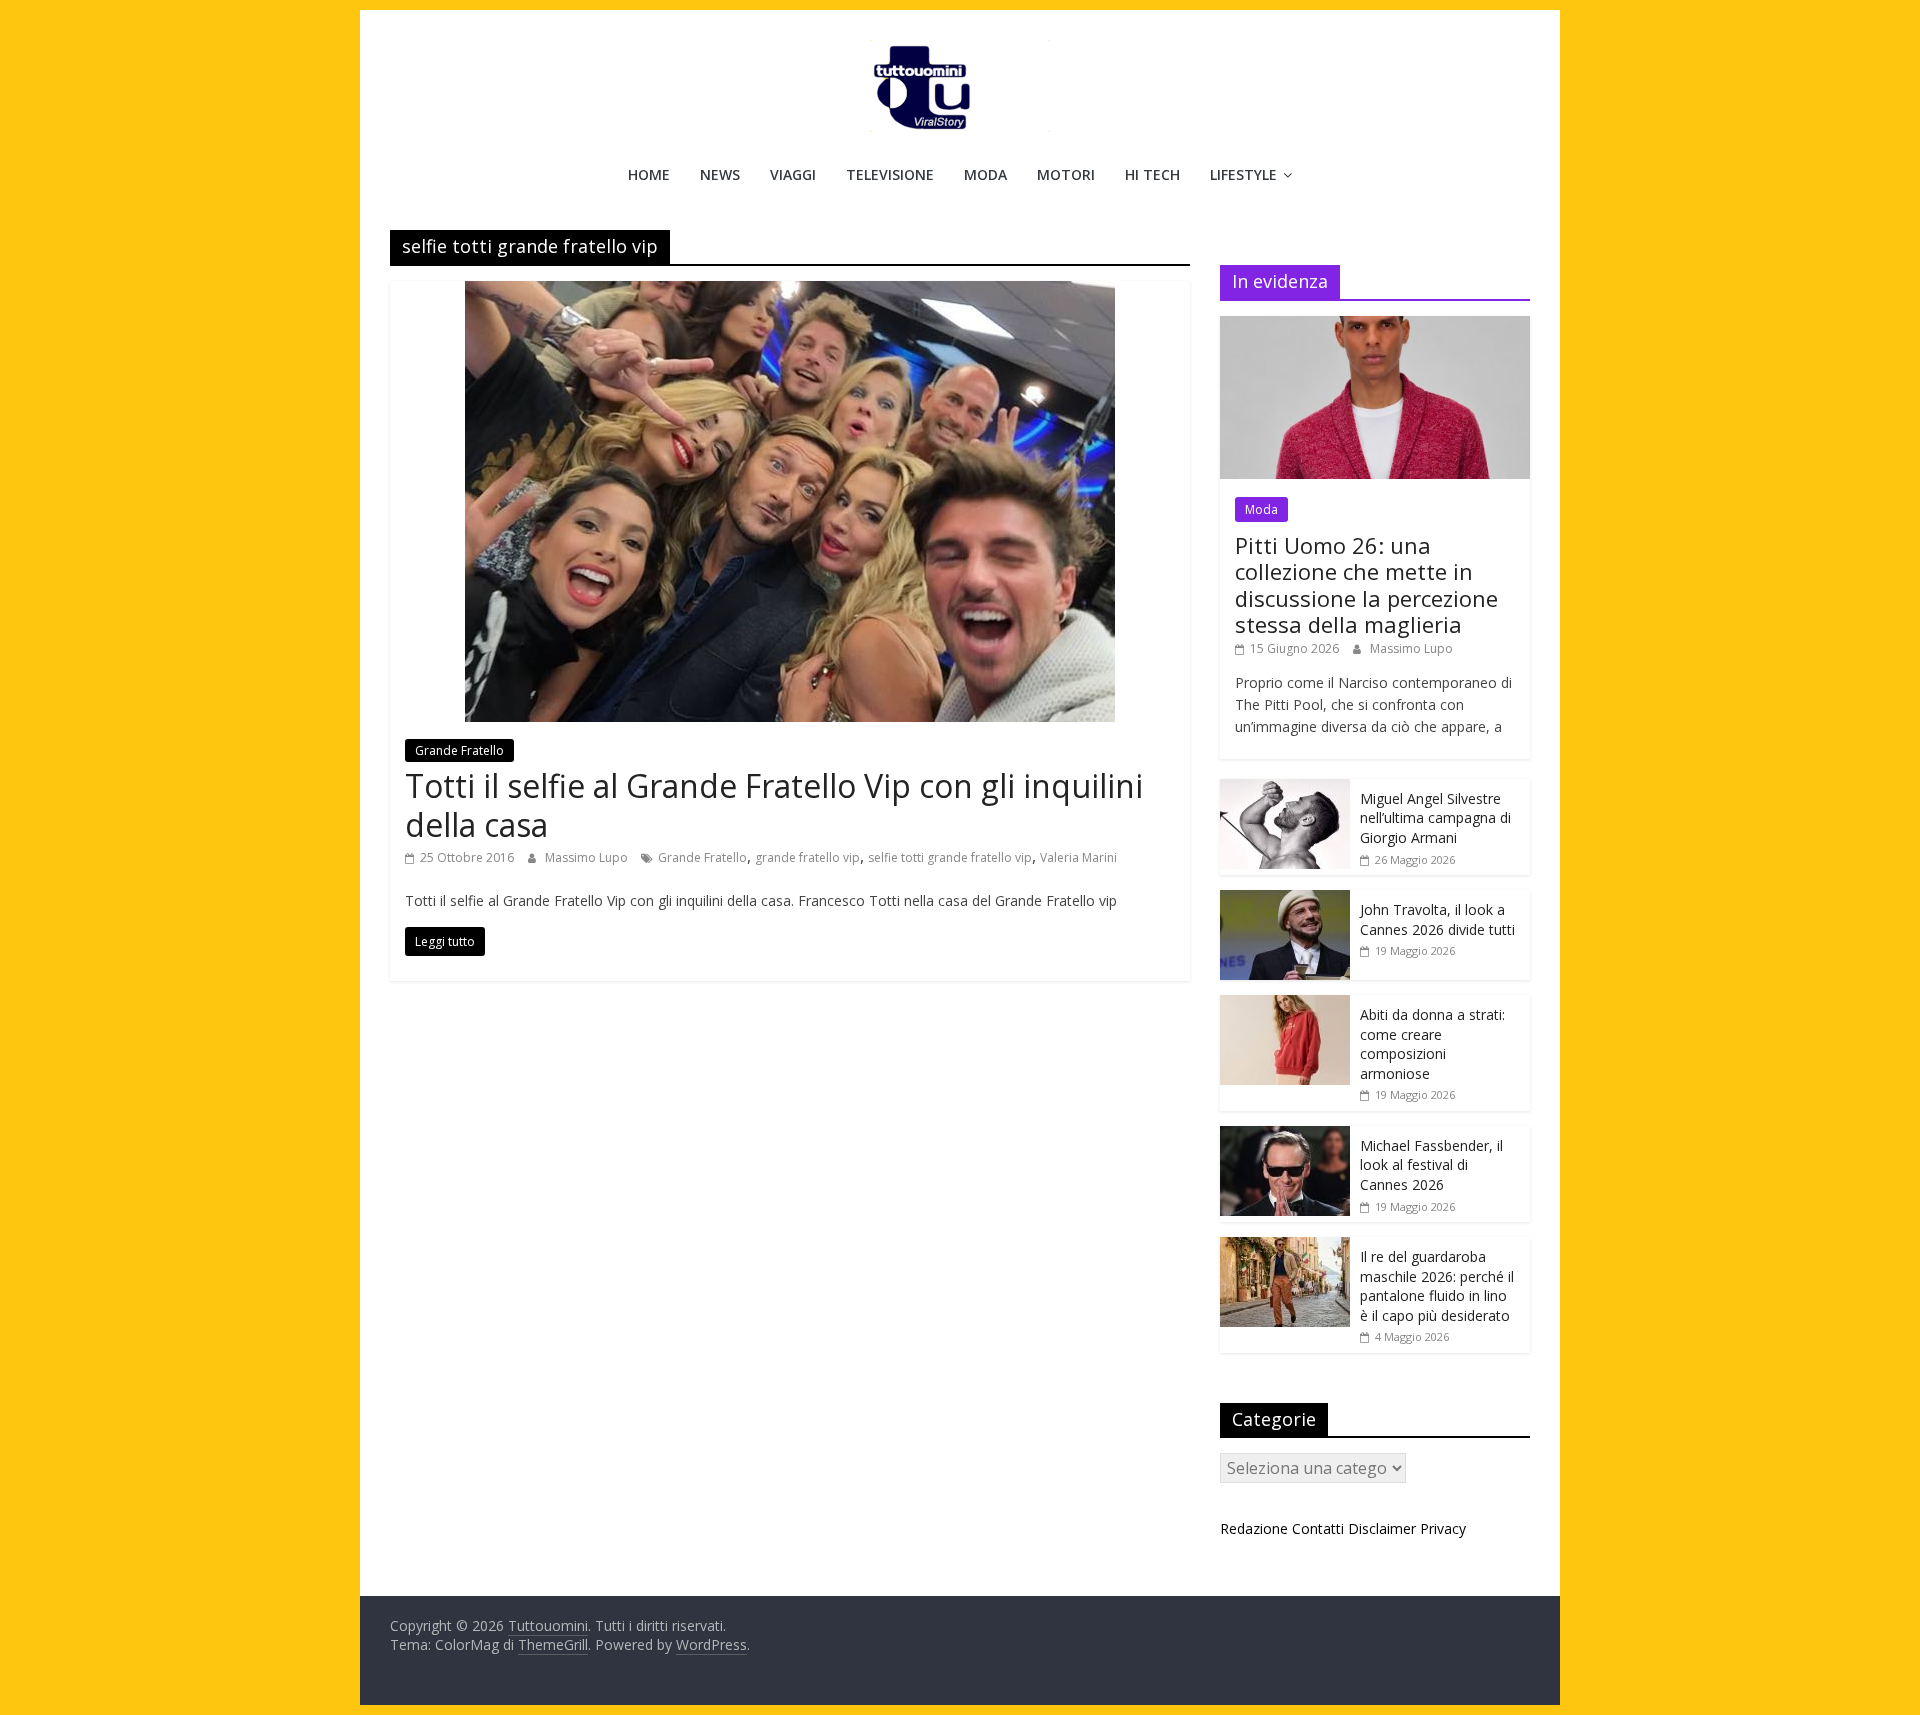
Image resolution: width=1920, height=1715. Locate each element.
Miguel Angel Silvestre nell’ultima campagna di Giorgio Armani (1435, 818)
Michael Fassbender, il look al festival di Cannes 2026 (1431, 1165)
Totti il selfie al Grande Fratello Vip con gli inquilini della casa (774, 804)
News (720, 174)
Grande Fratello (459, 750)
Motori (1066, 174)
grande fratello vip (807, 857)
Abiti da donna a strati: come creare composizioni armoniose (1432, 1044)
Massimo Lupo (588, 857)
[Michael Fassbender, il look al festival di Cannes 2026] (1285, 1136)
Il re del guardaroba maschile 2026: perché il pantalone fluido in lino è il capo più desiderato (1437, 1286)
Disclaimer (1382, 1528)
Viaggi (793, 174)
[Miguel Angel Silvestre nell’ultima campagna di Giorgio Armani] (1285, 789)
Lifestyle (1243, 174)
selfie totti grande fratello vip (950, 857)
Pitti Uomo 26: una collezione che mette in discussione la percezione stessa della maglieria (1366, 584)
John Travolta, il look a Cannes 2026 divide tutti (1437, 919)
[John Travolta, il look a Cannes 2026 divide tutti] (1285, 900)
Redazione (1254, 1528)
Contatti (1318, 1528)
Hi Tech (1152, 174)
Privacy (1443, 1528)
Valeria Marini (1078, 857)
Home (649, 174)
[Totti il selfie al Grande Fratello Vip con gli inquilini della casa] (790, 293)
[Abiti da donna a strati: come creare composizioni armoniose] (1285, 1005)
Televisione (890, 174)
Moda (985, 174)
